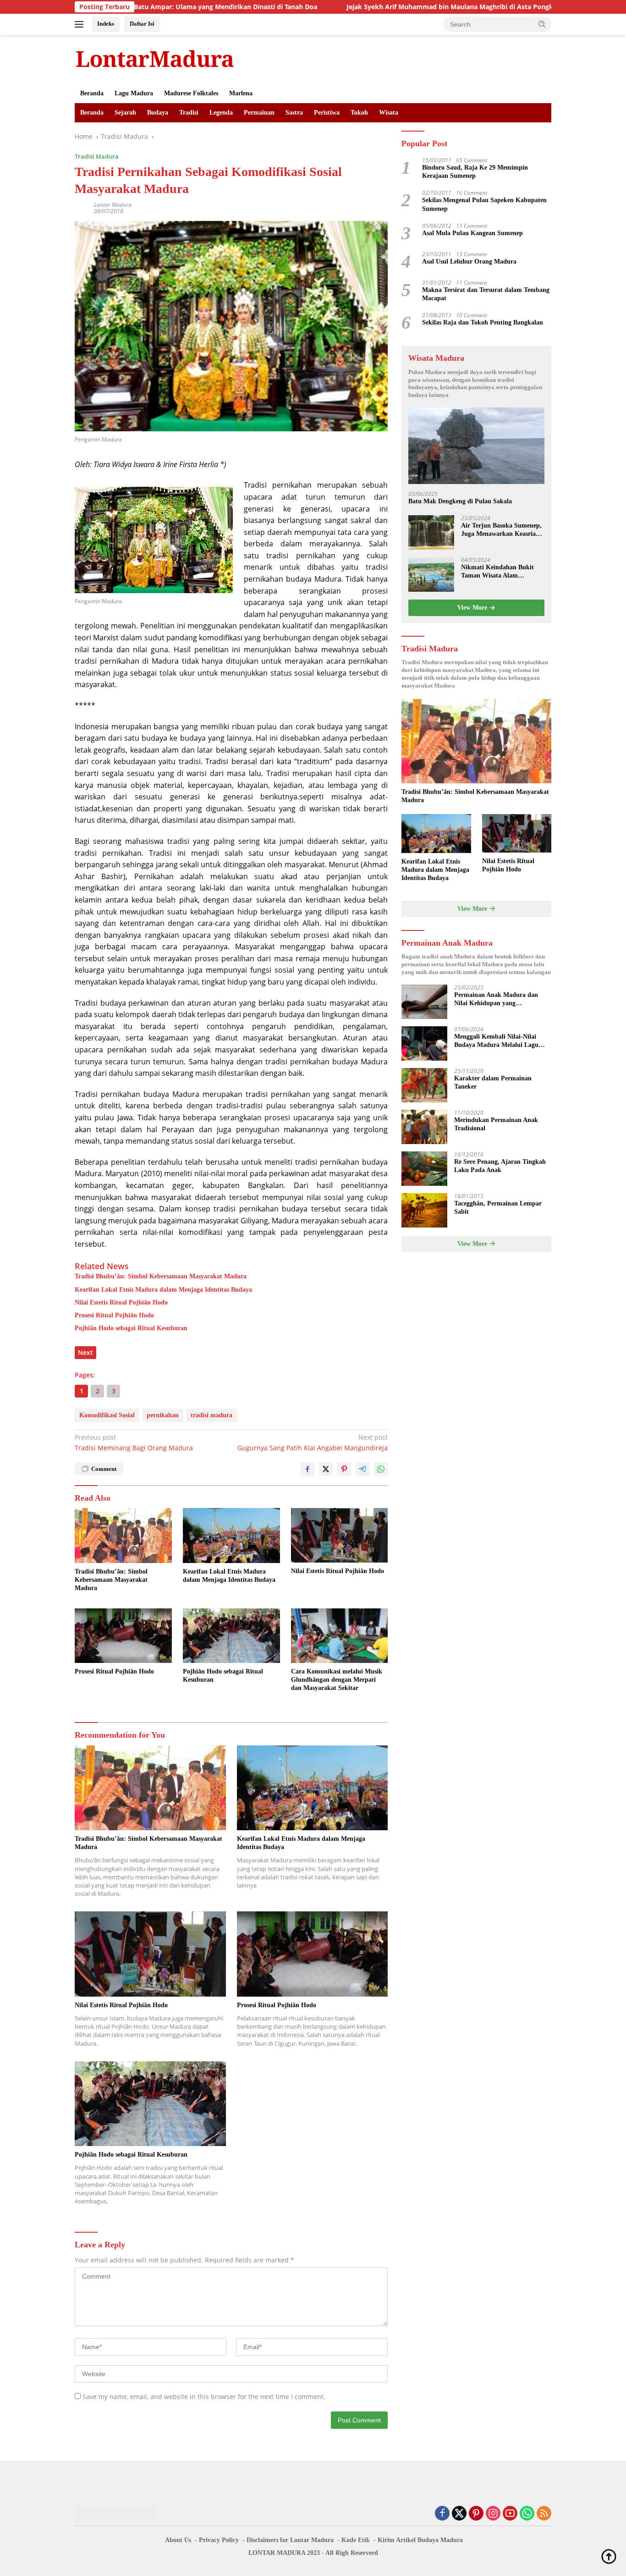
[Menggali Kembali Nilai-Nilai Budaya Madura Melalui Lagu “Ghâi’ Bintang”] (424, 1043)
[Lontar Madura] (155, 58)
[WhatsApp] (527, 2514)
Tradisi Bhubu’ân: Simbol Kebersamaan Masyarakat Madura (161, 1276)
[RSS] (544, 2514)
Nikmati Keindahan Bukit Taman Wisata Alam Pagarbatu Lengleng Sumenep (497, 572)
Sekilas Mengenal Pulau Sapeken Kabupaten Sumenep (484, 205)
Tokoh (359, 113)
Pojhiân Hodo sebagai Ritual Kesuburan (131, 1328)
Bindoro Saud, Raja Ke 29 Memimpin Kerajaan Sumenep (475, 172)
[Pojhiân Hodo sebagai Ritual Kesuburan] (231, 1636)
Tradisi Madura (97, 156)
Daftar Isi (142, 24)
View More (473, 608)
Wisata (389, 113)
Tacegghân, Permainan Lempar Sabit (498, 1208)
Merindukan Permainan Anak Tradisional (496, 1124)
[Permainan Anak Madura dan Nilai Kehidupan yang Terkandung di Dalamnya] (424, 1002)
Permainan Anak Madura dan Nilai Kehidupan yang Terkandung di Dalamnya (496, 999)
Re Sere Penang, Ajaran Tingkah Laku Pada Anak (500, 1166)
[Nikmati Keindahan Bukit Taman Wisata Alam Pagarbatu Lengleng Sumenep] (431, 575)
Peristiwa (327, 113)
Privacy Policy (219, 2540)
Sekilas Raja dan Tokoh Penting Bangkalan (483, 323)
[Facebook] (442, 2514)
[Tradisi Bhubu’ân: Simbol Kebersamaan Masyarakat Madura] (123, 1535)
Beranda (92, 93)
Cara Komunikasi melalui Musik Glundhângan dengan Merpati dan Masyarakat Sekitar (337, 1680)
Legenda (221, 113)
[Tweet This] (326, 1469)
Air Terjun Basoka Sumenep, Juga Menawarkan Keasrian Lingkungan (501, 531)
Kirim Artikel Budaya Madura (420, 2540)
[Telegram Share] (362, 1469)
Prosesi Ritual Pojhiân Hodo (114, 1315)
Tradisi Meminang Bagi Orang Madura (134, 1442)
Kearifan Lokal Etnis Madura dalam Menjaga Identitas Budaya (163, 1290)
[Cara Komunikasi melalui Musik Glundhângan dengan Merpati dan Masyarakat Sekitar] (340, 1636)
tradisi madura (211, 1415)
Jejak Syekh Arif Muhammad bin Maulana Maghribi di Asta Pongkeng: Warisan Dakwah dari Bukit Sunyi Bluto (431, 7)
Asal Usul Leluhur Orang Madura (469, 262)
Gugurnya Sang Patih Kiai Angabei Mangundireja (313, 1442)
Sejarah (125, 113)
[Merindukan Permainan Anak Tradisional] (424, 1127)
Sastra (294, 113)
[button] (542, 24)
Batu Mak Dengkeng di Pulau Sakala (460, 502)
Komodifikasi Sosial (107, 1415)
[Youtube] (510, 2514)
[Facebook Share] (308, 1469)
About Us (178, 2540)
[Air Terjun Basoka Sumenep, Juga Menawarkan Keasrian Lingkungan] (431, 533)
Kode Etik (356, 2540)
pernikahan (163, 1415)
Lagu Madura (134, 93)
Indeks (106, 24)
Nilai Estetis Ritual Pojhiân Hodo (121, 1302)
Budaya (158, 113)
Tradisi (189, 113)
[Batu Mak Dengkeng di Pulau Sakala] (476, 446)
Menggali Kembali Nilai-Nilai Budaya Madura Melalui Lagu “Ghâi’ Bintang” (496, 1041)
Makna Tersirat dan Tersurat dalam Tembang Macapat (486, 294)
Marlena (241, 93)
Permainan (259, 113)
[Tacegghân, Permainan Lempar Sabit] (424, 1210)
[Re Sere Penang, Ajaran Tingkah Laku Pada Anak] (424, 1169)
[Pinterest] (476, 2514)
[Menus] (81, 24)
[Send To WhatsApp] (381, 1469)
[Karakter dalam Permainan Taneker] (424, 1085)
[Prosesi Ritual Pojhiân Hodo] (123, 1636)
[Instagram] (493, 2514)
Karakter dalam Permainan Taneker (493, 1082)
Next (85, 1352)
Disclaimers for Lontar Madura (290, 2540)
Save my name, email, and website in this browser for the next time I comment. (204, 2397)
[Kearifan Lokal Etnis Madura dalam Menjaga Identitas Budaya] (231, 1535)
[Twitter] (459, 2514)
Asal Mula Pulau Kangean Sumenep (472, 234)
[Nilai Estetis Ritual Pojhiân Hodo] (340, 1535)
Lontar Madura (113, 205)
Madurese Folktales (191, 93)
